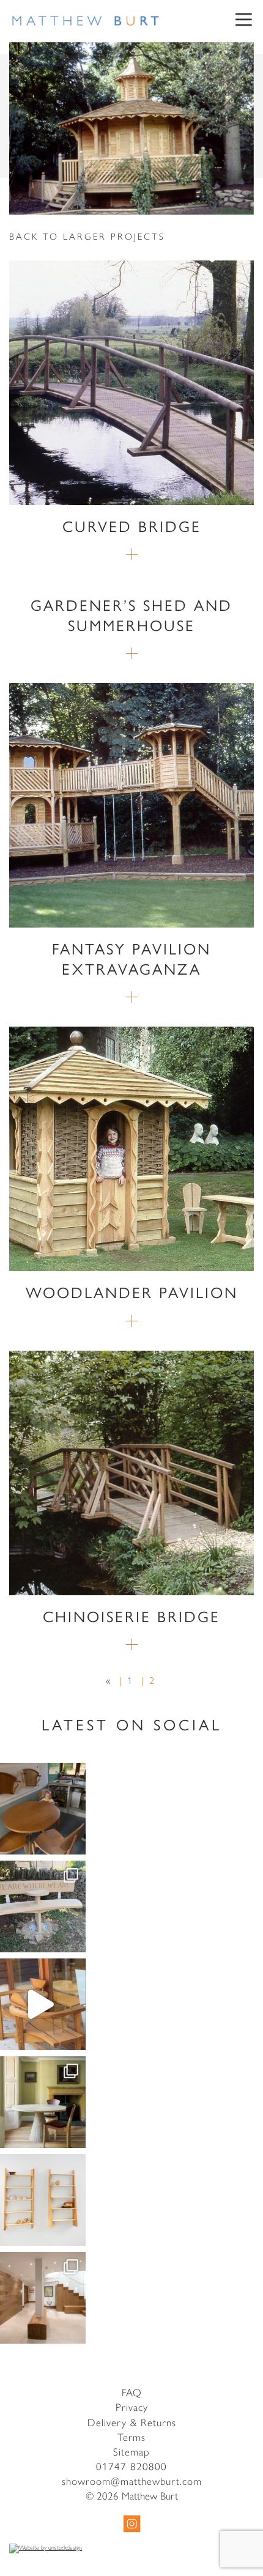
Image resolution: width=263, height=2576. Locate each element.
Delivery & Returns (132, 2422)
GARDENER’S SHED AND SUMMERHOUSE (131, 614)
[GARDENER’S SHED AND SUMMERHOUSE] (132, 653)
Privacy (132, 2407)
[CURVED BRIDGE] (131, 383)
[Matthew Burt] (86, 21)
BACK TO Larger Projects (87, 236)
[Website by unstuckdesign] (131, 2548)
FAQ (132, 2392)
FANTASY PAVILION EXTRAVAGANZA (131, 958)
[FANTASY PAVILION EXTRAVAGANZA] (131, 805)
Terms (131, 2437)
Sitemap (131, 2451)
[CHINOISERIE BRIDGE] (131, 1473)
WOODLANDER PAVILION (132, 1292)
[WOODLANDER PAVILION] (131, 1149)
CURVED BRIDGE (132, 526)
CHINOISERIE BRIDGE (131, 1616)
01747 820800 (131, 2466)
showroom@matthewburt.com (132, 2481)
